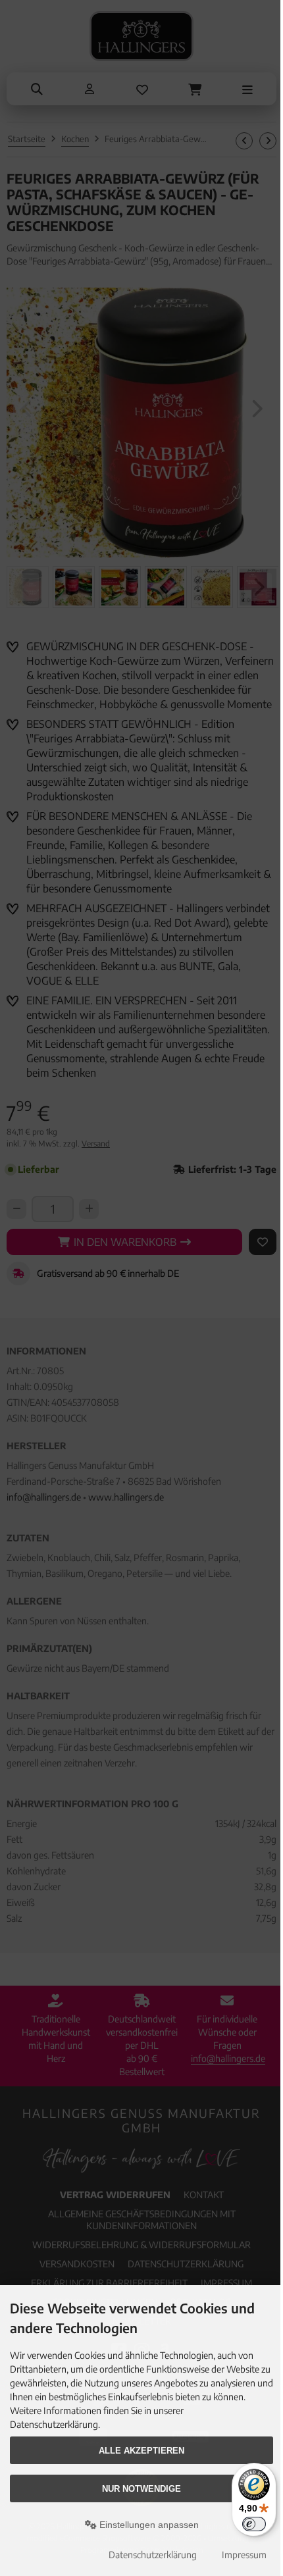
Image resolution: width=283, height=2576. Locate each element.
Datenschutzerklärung (153, 2555)
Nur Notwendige (141, 2489)
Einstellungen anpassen (148, 2525)
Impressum (244, 2555)
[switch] (254, 2524)
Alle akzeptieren (141, 2451)
